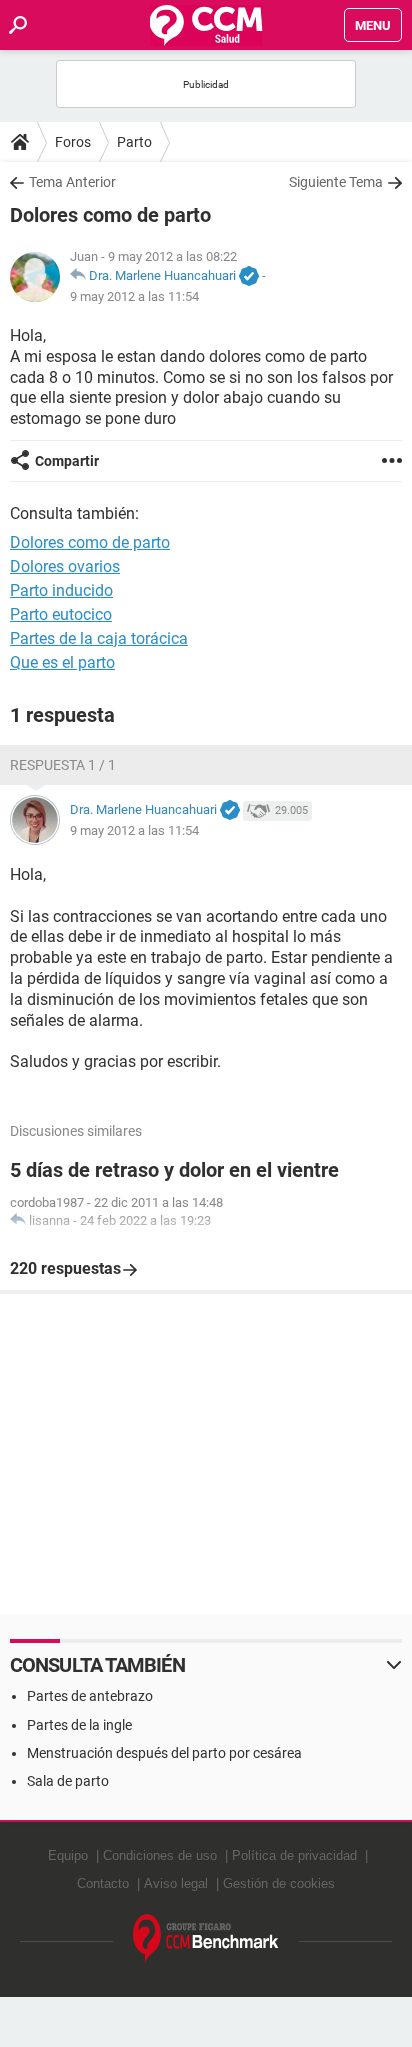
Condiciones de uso (160, 1855)
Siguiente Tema (336, 182)
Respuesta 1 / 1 (63, 765)
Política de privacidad (294, 1855)
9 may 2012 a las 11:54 (134, 296)
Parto (134, 142)
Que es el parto (62, 662)
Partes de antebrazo (90, 1696)
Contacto (103, 1883)
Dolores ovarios (65, 566)
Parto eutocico (61, 614)
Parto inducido (61, 590)
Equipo (68, 1855)
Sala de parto (68, 1781)
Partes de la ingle (79, 1725)
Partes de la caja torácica (99, 638)
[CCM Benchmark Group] (206, 1938)
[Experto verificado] (249, 277)
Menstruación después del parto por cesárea (164, 1753)
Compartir (67, 461)
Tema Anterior (72, 182)
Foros (73, 142)
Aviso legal (176, 1883)
